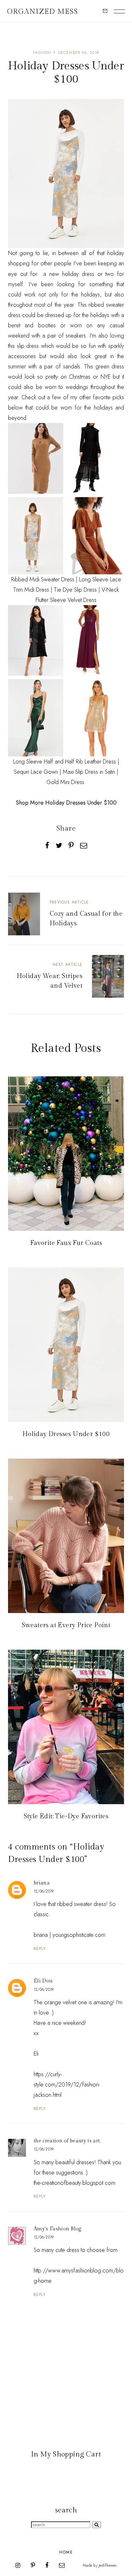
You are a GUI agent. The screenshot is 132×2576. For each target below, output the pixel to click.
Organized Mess (43, 12)
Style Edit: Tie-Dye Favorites (66, 1816)
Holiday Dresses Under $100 (66, 1434)
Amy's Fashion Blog (58, 2229)
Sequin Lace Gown (36, 772)
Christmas (80, 377)
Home (66, 2552)
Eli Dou (43, 1981)
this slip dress (23, 346)
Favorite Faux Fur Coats (66, 1243)
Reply (40, 1949)
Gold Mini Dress (65, 782)
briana (42, 1883)
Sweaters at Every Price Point (66, 1625)
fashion (42, 53)
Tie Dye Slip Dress (75, 590)
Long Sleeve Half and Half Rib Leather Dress (65, 762)
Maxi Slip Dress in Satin (89, 772)
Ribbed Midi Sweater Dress (43, 579)
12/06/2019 (44, 1891)
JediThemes (107, 2565)
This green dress (104, 366)
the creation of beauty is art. (67, 2141)
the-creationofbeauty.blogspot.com (74, 2183)
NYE (106, 377)
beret (14, 325)
